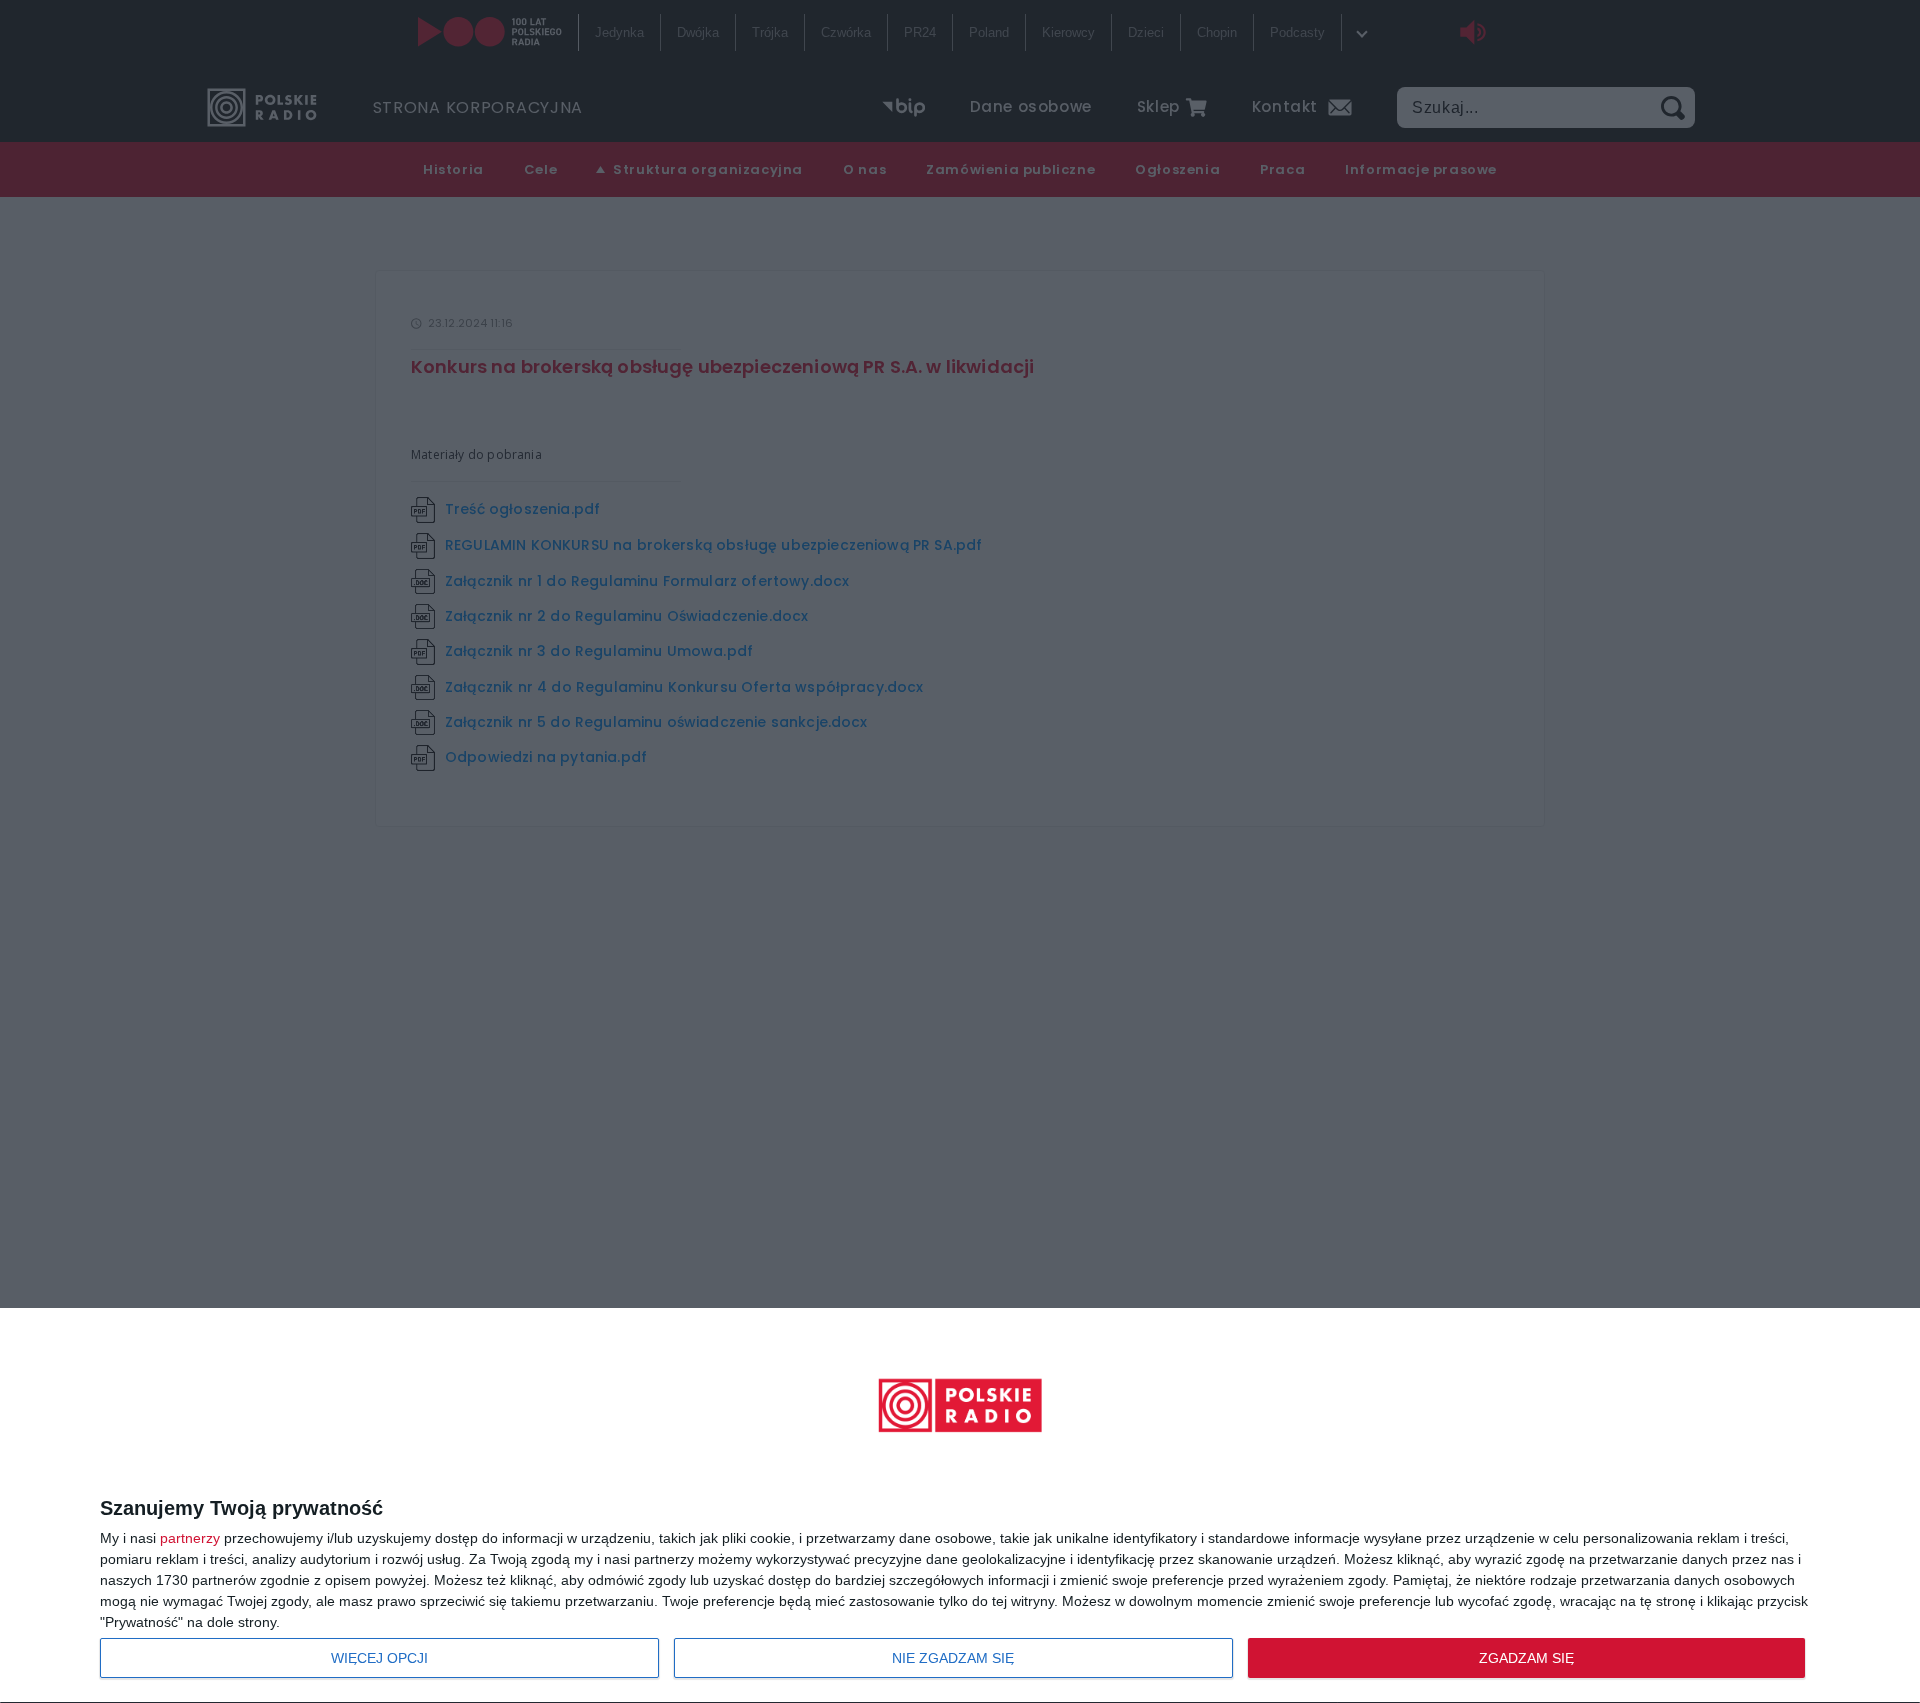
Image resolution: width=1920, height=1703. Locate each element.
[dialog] (960, 1506)
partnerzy (190, 1538)
